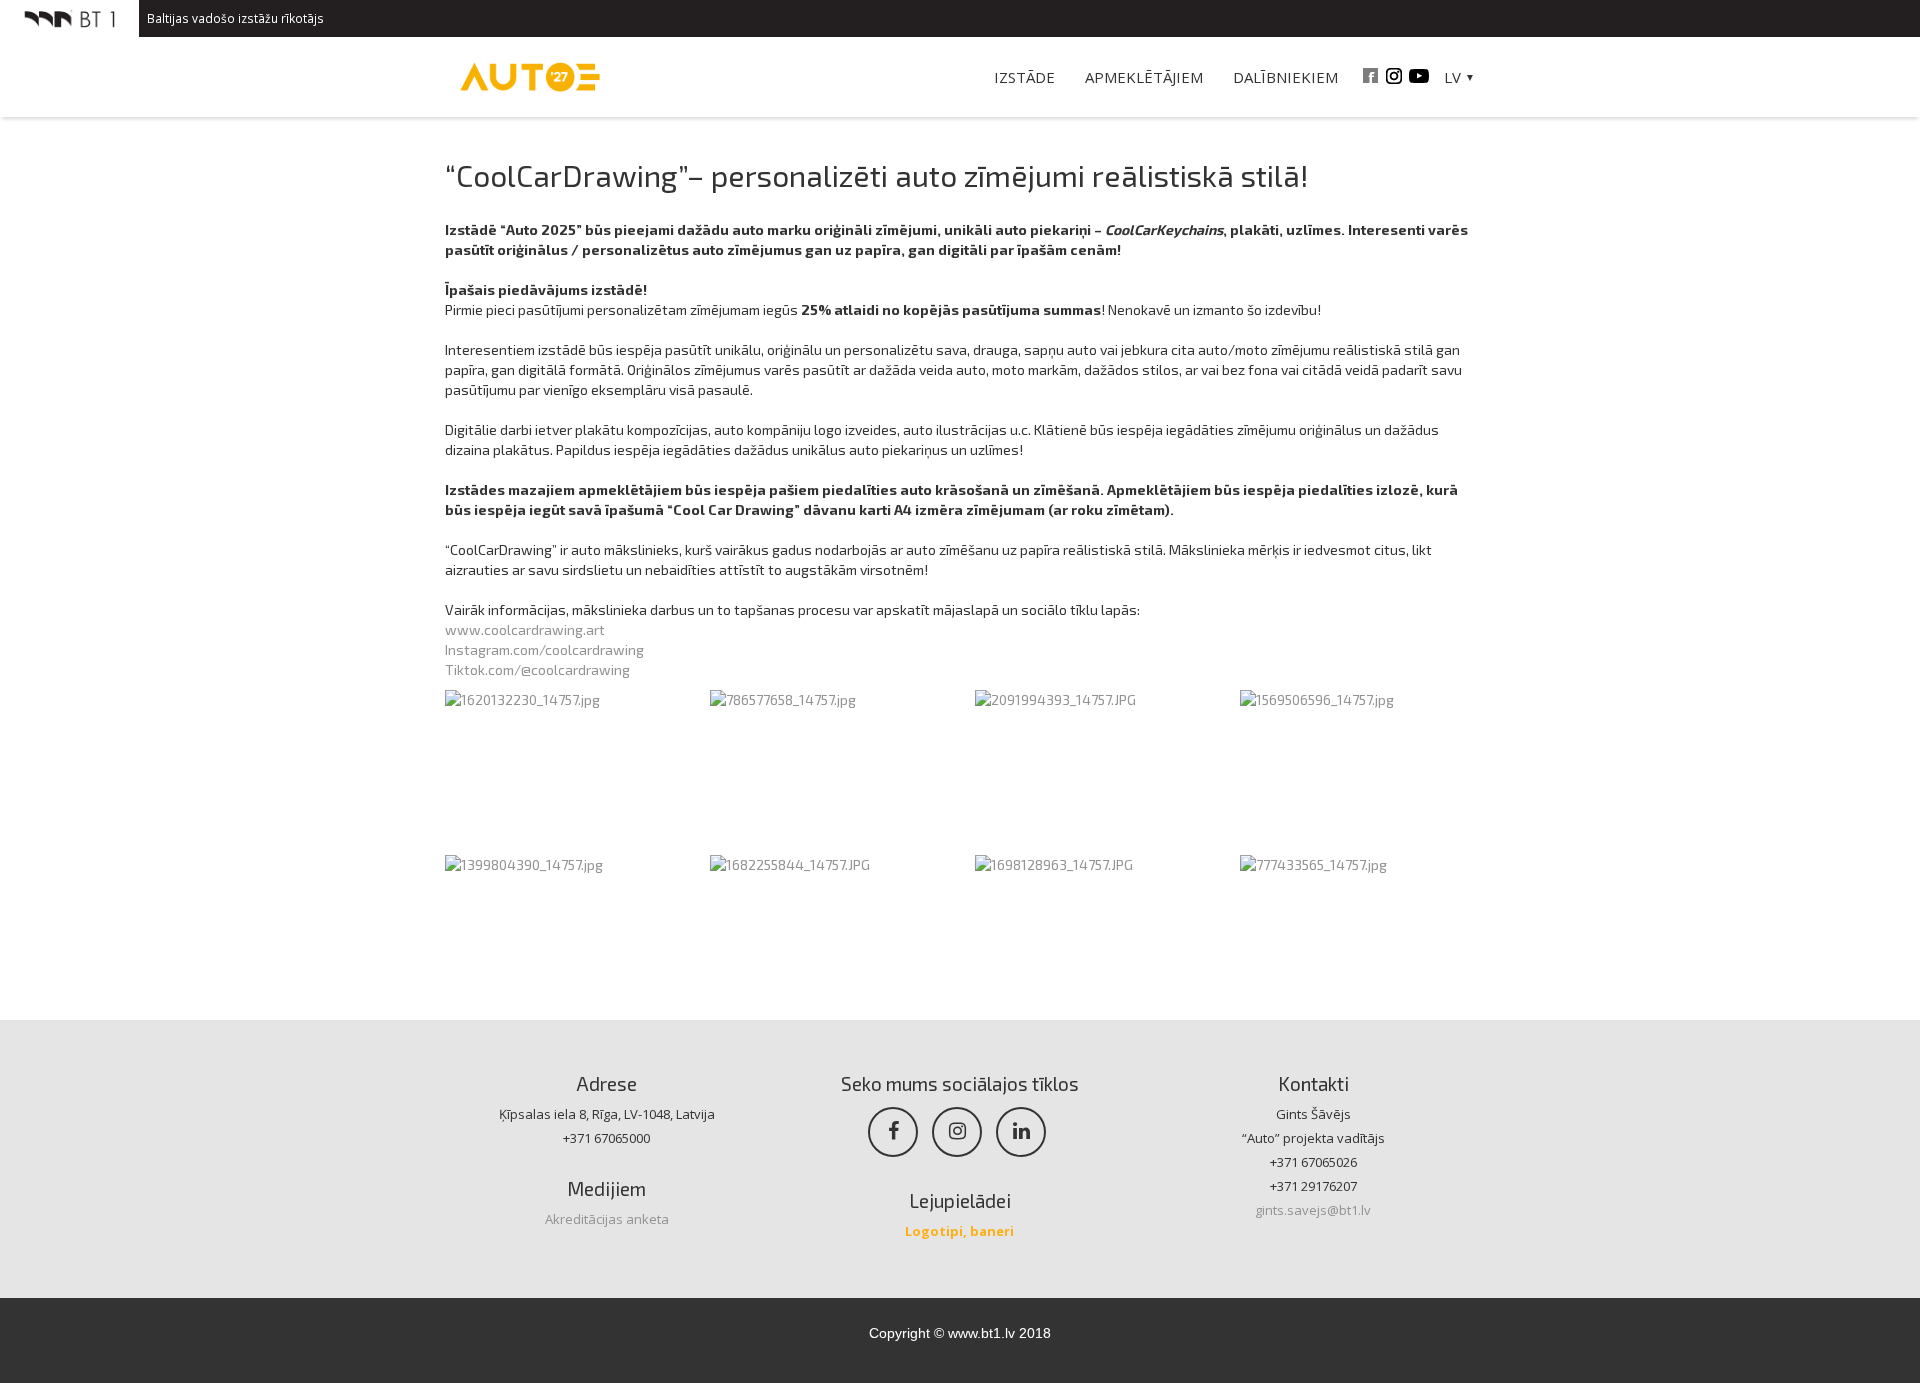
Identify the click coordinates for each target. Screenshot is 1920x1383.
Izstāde (1024, 77)
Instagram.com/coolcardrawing (544, 649)
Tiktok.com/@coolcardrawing (537, 669)
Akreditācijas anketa (607, 1219)
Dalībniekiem (1285, 77)
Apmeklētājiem (1144, 77)
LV (1452, 77)
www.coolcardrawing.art (525, 629)
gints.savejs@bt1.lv (1313, 1210)
